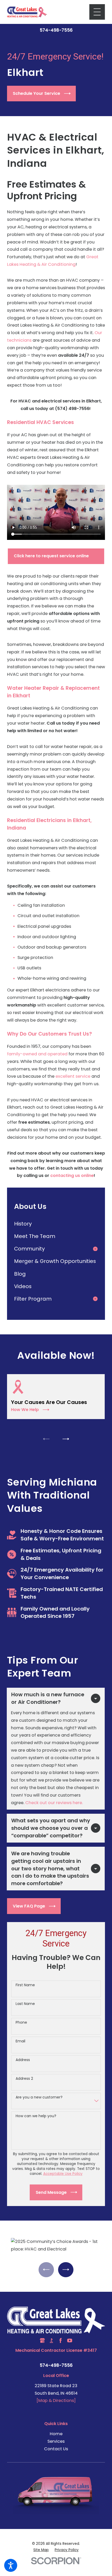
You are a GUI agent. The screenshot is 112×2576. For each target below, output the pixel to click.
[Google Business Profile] (42, 2340)
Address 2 (24, 2079)
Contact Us (56, 2449)
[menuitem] (56, 1224)
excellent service (73, 1076)
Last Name (25, 2004)
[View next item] (66, 1439)
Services (56, 2441)
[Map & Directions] (56, 2400)
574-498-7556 (56, 30)
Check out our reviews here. (54, 1803)
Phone (21, 2022)
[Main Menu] (97, 12)
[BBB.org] (51, 2340)
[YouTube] (70, 2340)
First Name (25, 1985)
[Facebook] (61, 2340)
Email (20, 2041)
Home (56, 2434)
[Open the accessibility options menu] (11, 2565)
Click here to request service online (51, 556)
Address (23, 2060)
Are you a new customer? (39, 2097)
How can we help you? (36, 2116)
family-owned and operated (37, 1054)
